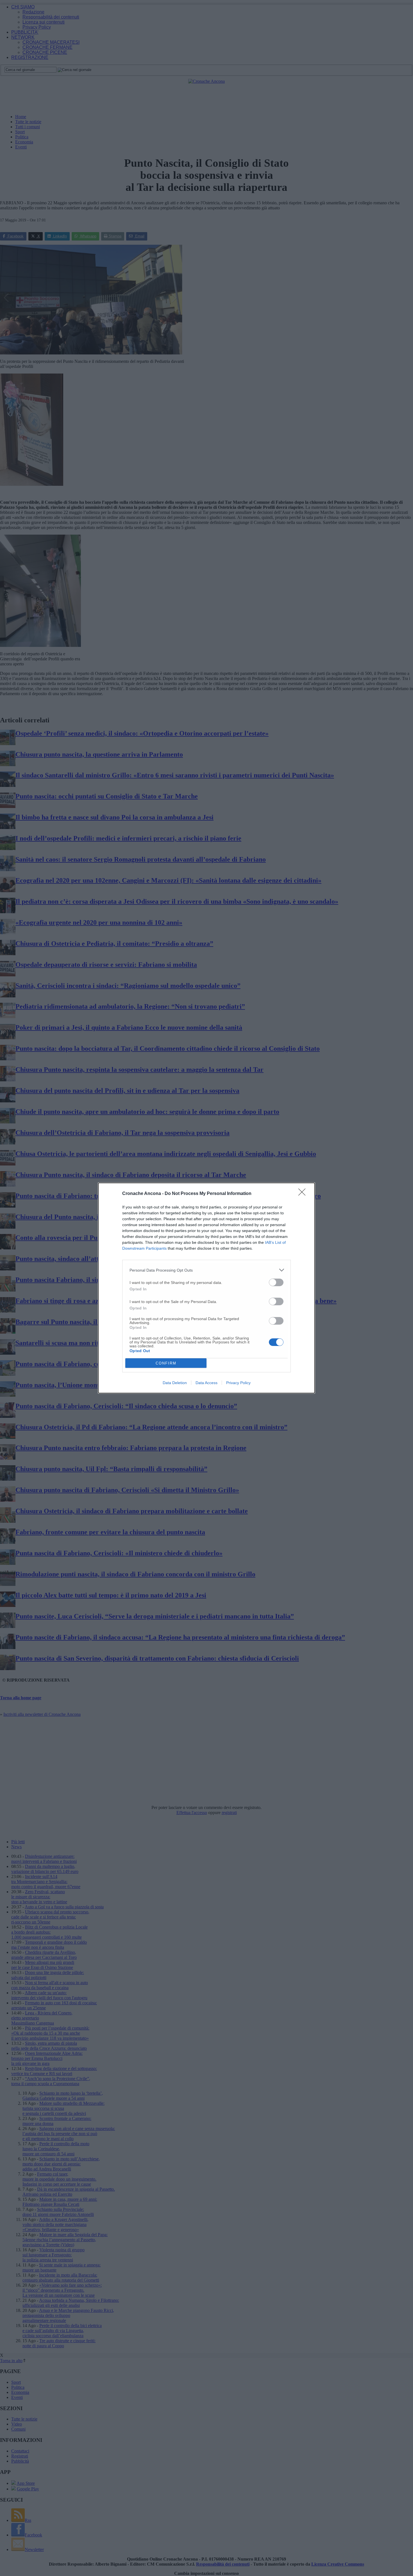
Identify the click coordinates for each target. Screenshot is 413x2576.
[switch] (276, 1282)
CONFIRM (166, 1363)
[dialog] (206, 1288)
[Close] (304, 1194)
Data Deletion (175, 1383)
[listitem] (206, 1270)
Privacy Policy (238, 1383)
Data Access (206, 1383)
